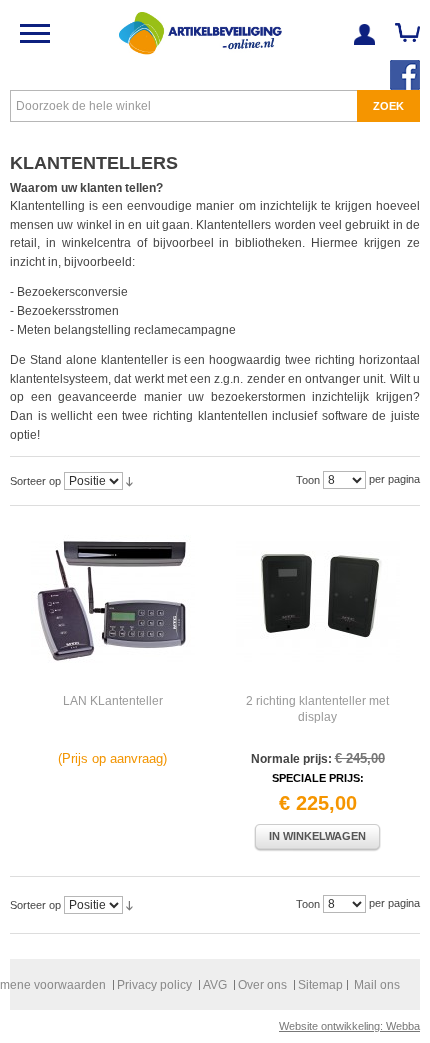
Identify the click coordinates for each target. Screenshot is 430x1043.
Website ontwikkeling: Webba (349, 1026)
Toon (308, 480)
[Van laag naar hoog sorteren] (129, 481)
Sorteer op (35, 481)
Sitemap (320, 985)
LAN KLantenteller (113, 701)
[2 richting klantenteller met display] (317, 601)
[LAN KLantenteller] (112, 601)
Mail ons (377, 985)
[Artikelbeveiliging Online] (200, 33)
